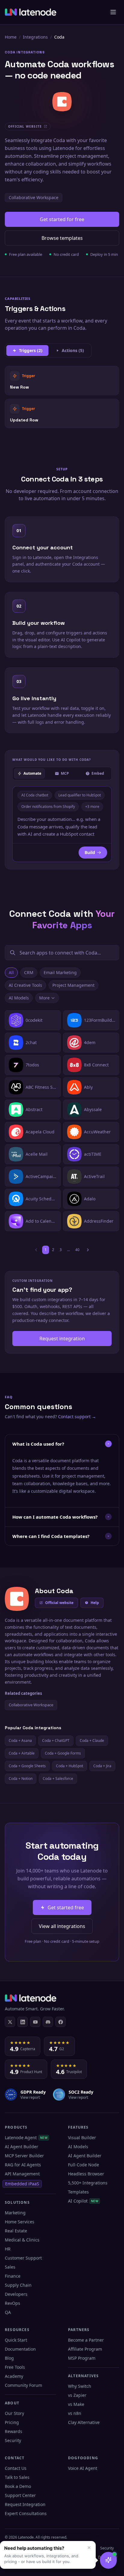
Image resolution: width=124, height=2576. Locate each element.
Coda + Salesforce (58, 1779)
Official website (59, 1603)
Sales (10, 2267)
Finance (13, 2276)
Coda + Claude (92, 1741)
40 (77, 1250)
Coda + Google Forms (63, 1753)
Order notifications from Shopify (48, 807)
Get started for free (62, 219)
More (44, 998)
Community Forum (23, 2385)
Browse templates (62, 238)
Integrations (35, 37)
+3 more (92, 807)
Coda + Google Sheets (27, 1766)
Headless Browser (86, 2174)
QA (8, 2312)
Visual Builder (82, 2138)
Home (11, 37)
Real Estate (16, 2231)
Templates (78, 2192)
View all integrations (62, 1926)
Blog (9, 2358)
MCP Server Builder (24, 2156)
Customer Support (23, 2258)
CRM (29, 972)
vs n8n (75, 2413)
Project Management (73, 985)
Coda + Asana (20, 1741)
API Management (22, 2174)
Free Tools (15, 2367)
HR (8, 2249)
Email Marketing (60, 972)
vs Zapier (77, 2395)
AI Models (19, 998)
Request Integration (25, 2504)
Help (95, 1603)
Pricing (12, 2422)
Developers (16, 2294)
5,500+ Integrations (88, 2183)
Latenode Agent (26, 2138)
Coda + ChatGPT (56, 1741)
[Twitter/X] (10, 2022)
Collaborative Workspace (34, 197)
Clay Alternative (84, 2422)
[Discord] (48, 2022)
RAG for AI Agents (23, 2165)
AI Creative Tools (25, 985)
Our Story (14, 2413)
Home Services (20, 2222)
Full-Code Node (84, 2165)
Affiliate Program (85, 2349)
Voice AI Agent (83, 2468)
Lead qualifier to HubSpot (80, 795)
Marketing (15, 2213)
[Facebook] (60, 2022)
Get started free (66, 1907)
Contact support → (77, 1417)
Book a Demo (18, 2486)
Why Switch (80, 2386)
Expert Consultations (26, 2513)
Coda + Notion (21, 1779)
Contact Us (16, 2468)
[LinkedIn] (23, 2022)
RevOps (12, 2303)
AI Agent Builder (22, 2147)
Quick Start (16, 2340)
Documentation (20, 2349)
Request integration (62, 1339)
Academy (14, 2376)
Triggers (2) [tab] (31, 350)
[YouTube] (35, 2022)
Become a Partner (86, 2340)
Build (90, 852)
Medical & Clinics (22, 2240)
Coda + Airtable (22, 1753)
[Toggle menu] (113, 12)
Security (13, 2440)
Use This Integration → (62, 380)
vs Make (76, 2404)
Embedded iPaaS (22, 2184)
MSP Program (82, 2358)
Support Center (20, 2495)
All (11, 972)
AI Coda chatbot (35, 795)
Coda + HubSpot (70, 1766)
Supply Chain (18, 2285)
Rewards (14, 2431)
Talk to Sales (17, 2477)
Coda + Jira (102, 1766)
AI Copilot (83, 2201)
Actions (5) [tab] (73, 350)
